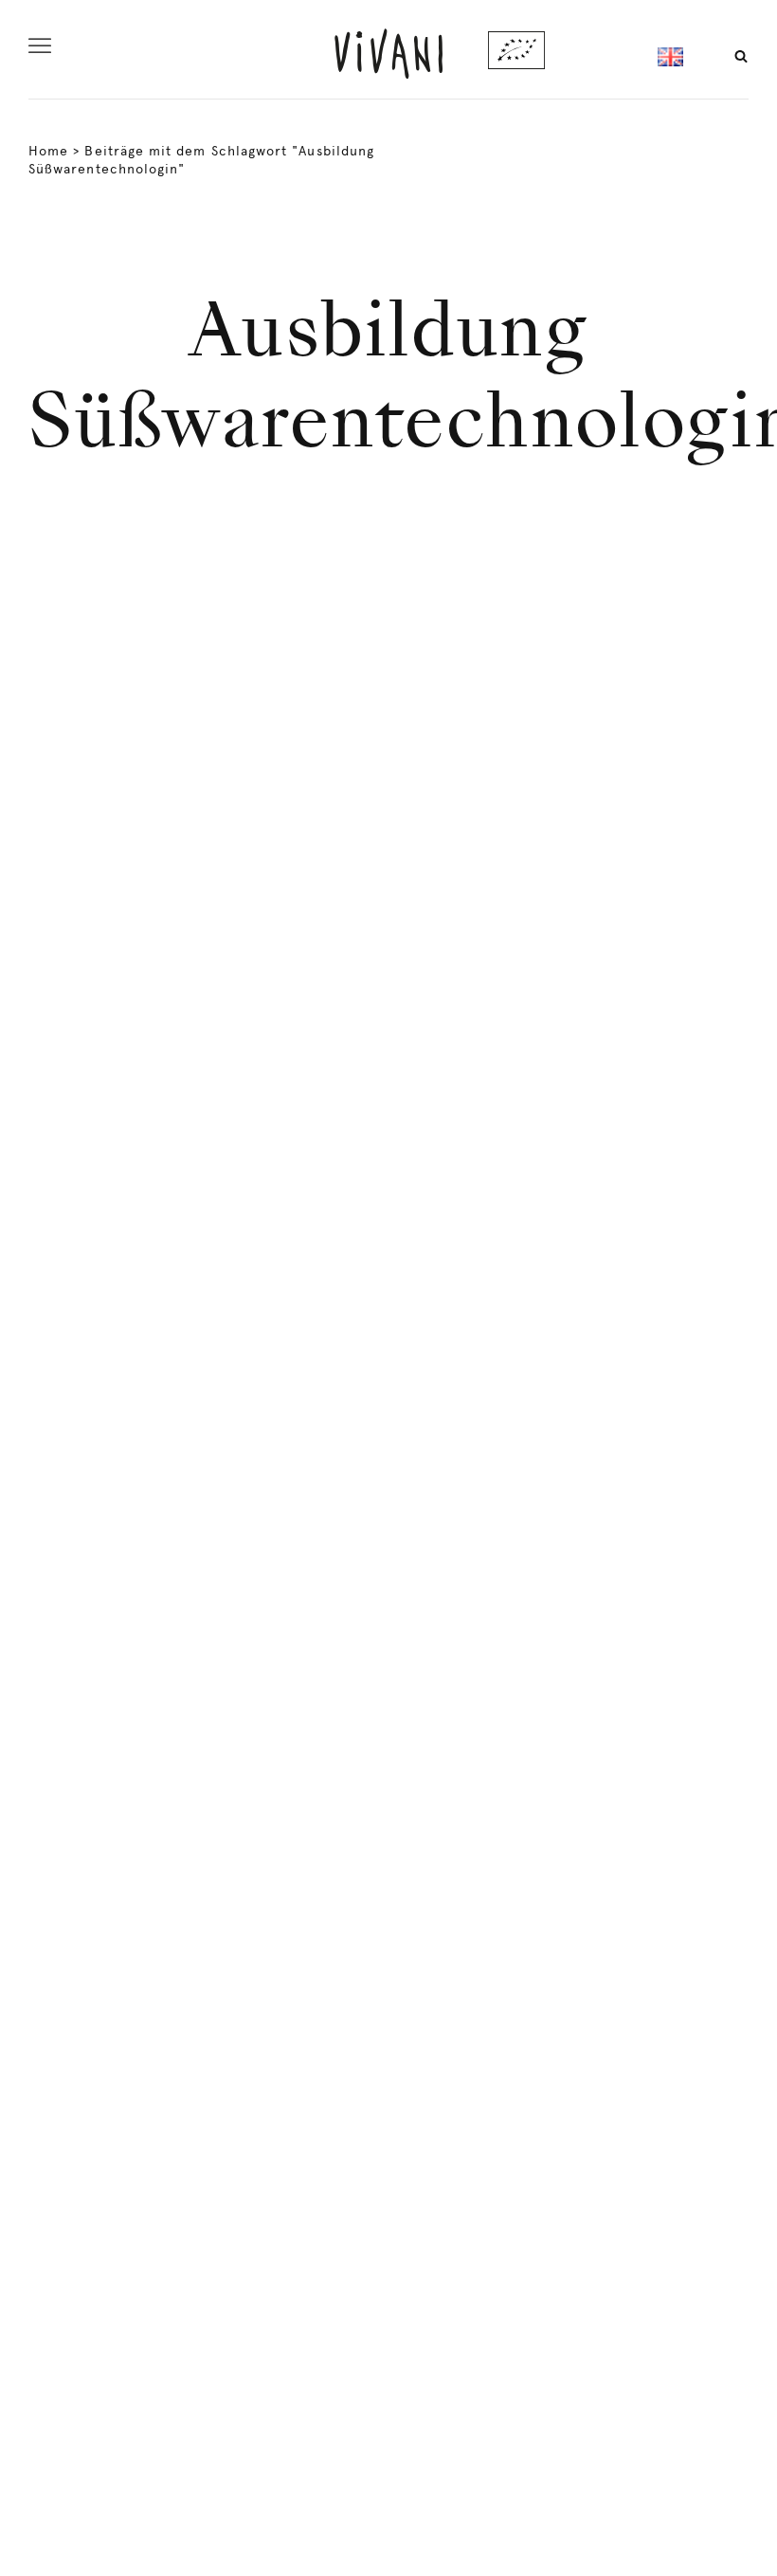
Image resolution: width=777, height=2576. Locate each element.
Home (48, 151)
